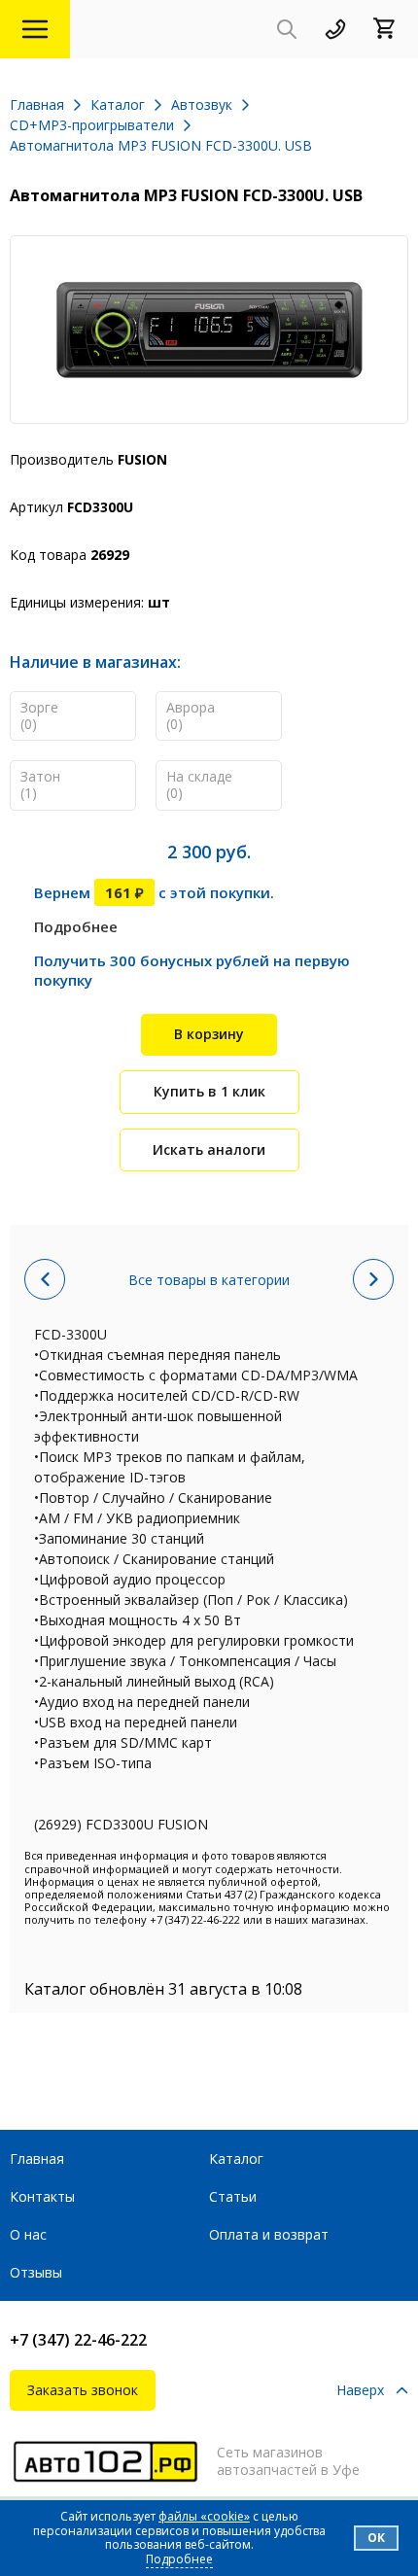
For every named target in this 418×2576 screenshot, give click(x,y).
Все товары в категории (209, 1280)
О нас (28, 2234)
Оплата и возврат (269, 2234)
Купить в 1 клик (209, 1091)
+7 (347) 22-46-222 (78, 2340)
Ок (376, 2538)
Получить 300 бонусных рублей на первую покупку (192, 970)
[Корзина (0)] (391, 30)
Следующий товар (373, 1279)
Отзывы (36, 2272)
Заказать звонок (83, 2390)
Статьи (233, 2196)
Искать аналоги (209, 1149)
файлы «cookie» (204, 2516)
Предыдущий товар (45, 1279)
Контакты (42, 2196)
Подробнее (76, 926)
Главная (37, 2158)
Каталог (236, 2158)
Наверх (360, 2391)
